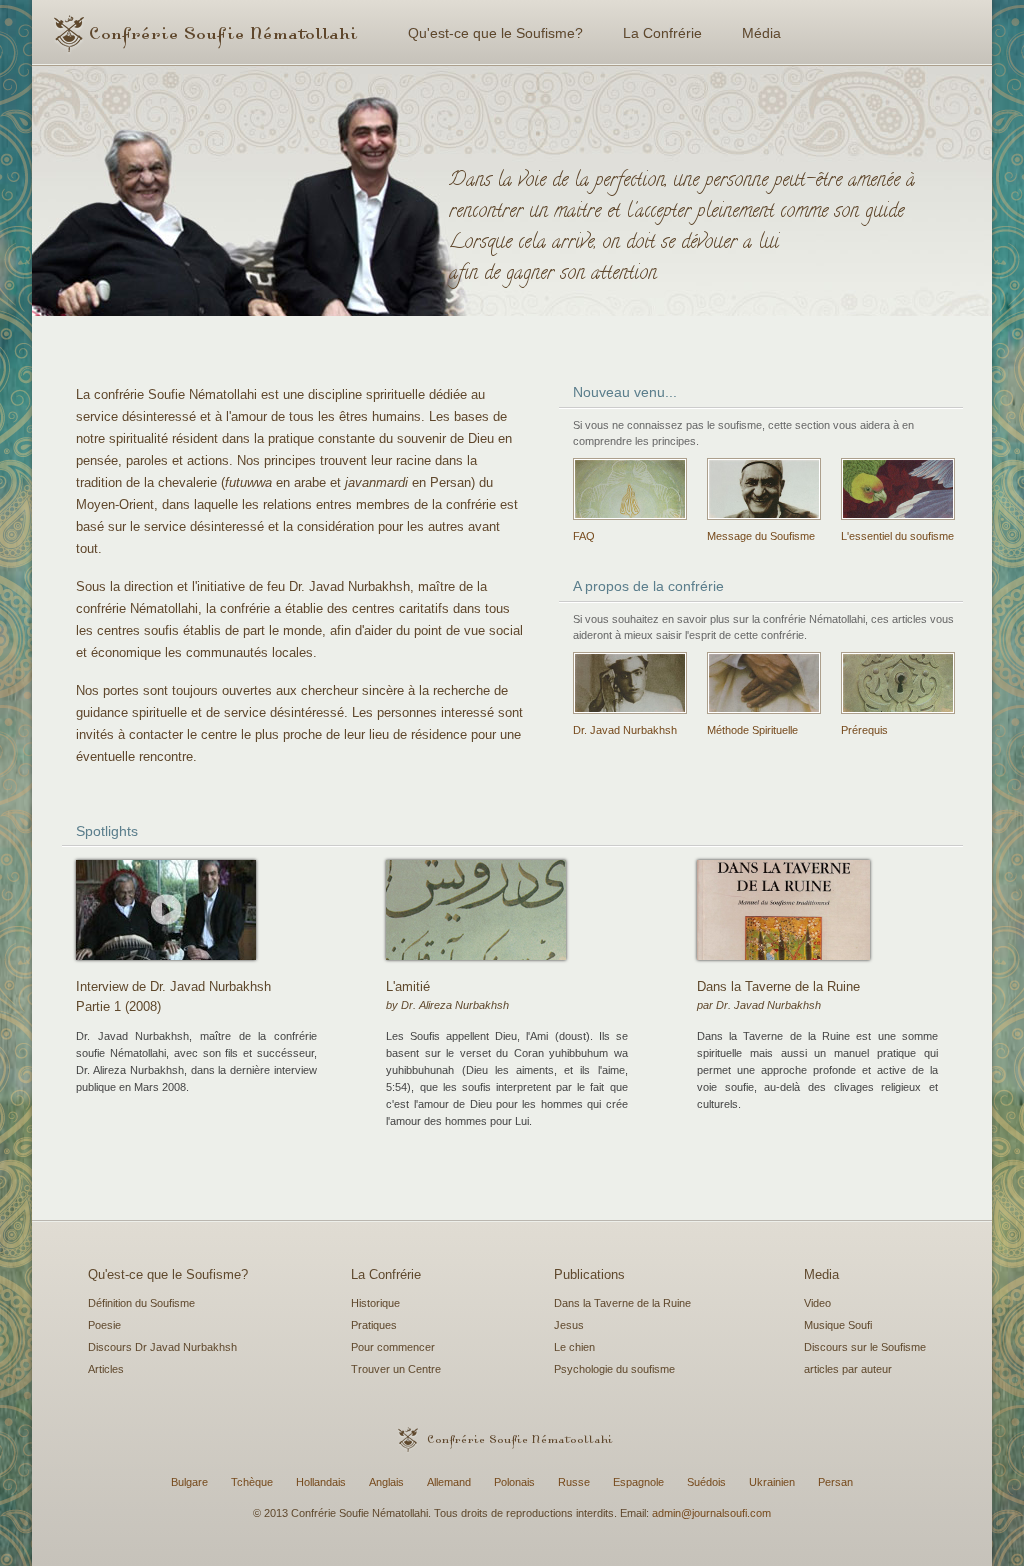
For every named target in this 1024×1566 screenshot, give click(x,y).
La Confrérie (662, 33)
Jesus (569, 1325)
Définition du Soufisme (141, 1303)
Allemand (449, 1482)
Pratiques (374, 1325)
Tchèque (252, 1482)
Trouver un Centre (396, 1369)
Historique (375, 1303)
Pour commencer (393, 1347)
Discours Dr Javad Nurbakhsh (162, 1347)
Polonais (514, 1482)
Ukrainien (772, 1482)
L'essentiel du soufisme (897, 536)
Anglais (386, 1482)
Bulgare (189, 1482)
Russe (574, 1482)
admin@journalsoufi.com (711, 1513)
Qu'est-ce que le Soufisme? (495, 33)
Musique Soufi (838, 1325)
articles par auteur (848, 1369)
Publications (589, 1274)
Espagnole (638, 1482)
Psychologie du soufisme (614, 1369)
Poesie (104, 1325)
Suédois (706, 1482)
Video (817, 1303)
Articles (106, 1369)
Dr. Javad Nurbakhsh (625, 730)
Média (761, 33)
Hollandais (321, 1482)
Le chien (574, 1347)
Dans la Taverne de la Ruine (622, 1303)
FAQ (584, 536)
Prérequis (864, 730)
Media (821, 1274)
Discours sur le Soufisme (865, 1347)
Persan (835, 1482)
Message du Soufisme (761, 536)
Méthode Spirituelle (752, 730)
